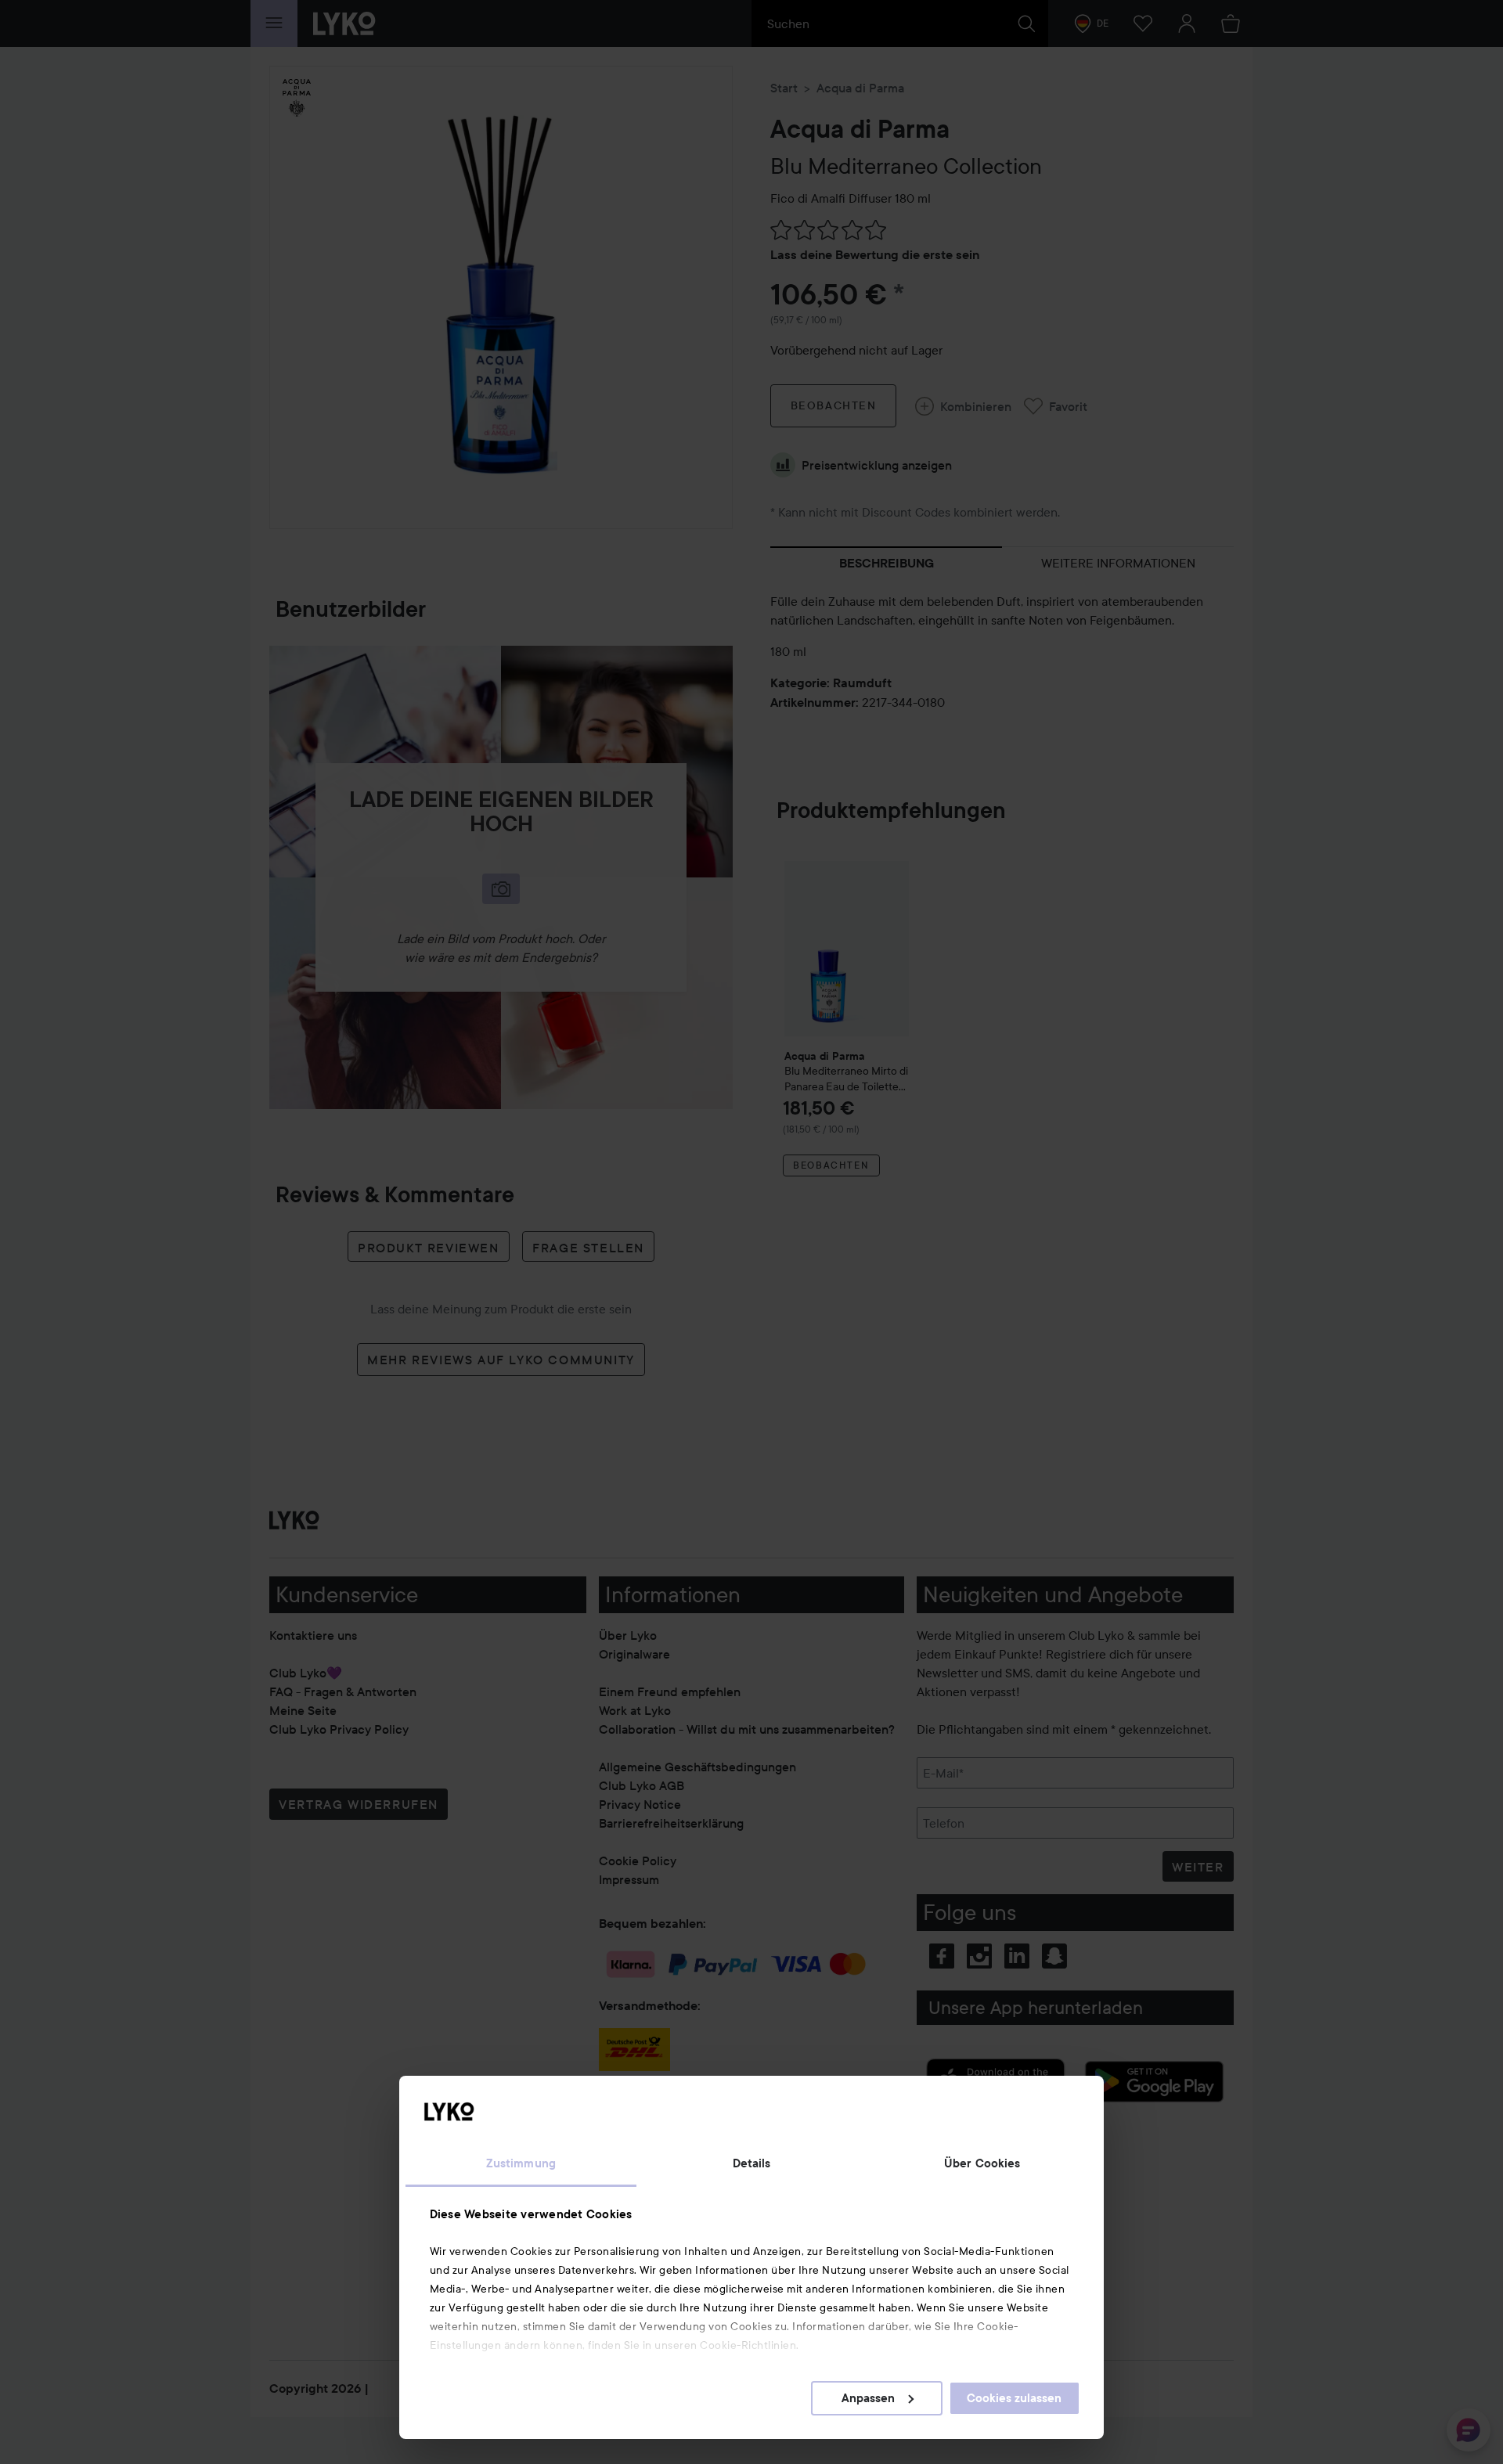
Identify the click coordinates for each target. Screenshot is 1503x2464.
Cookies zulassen (1014, 2398)
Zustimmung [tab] (521, 2163)
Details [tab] (752, 2163)
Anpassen (868, 2398)
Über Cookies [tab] (982, 2163)
